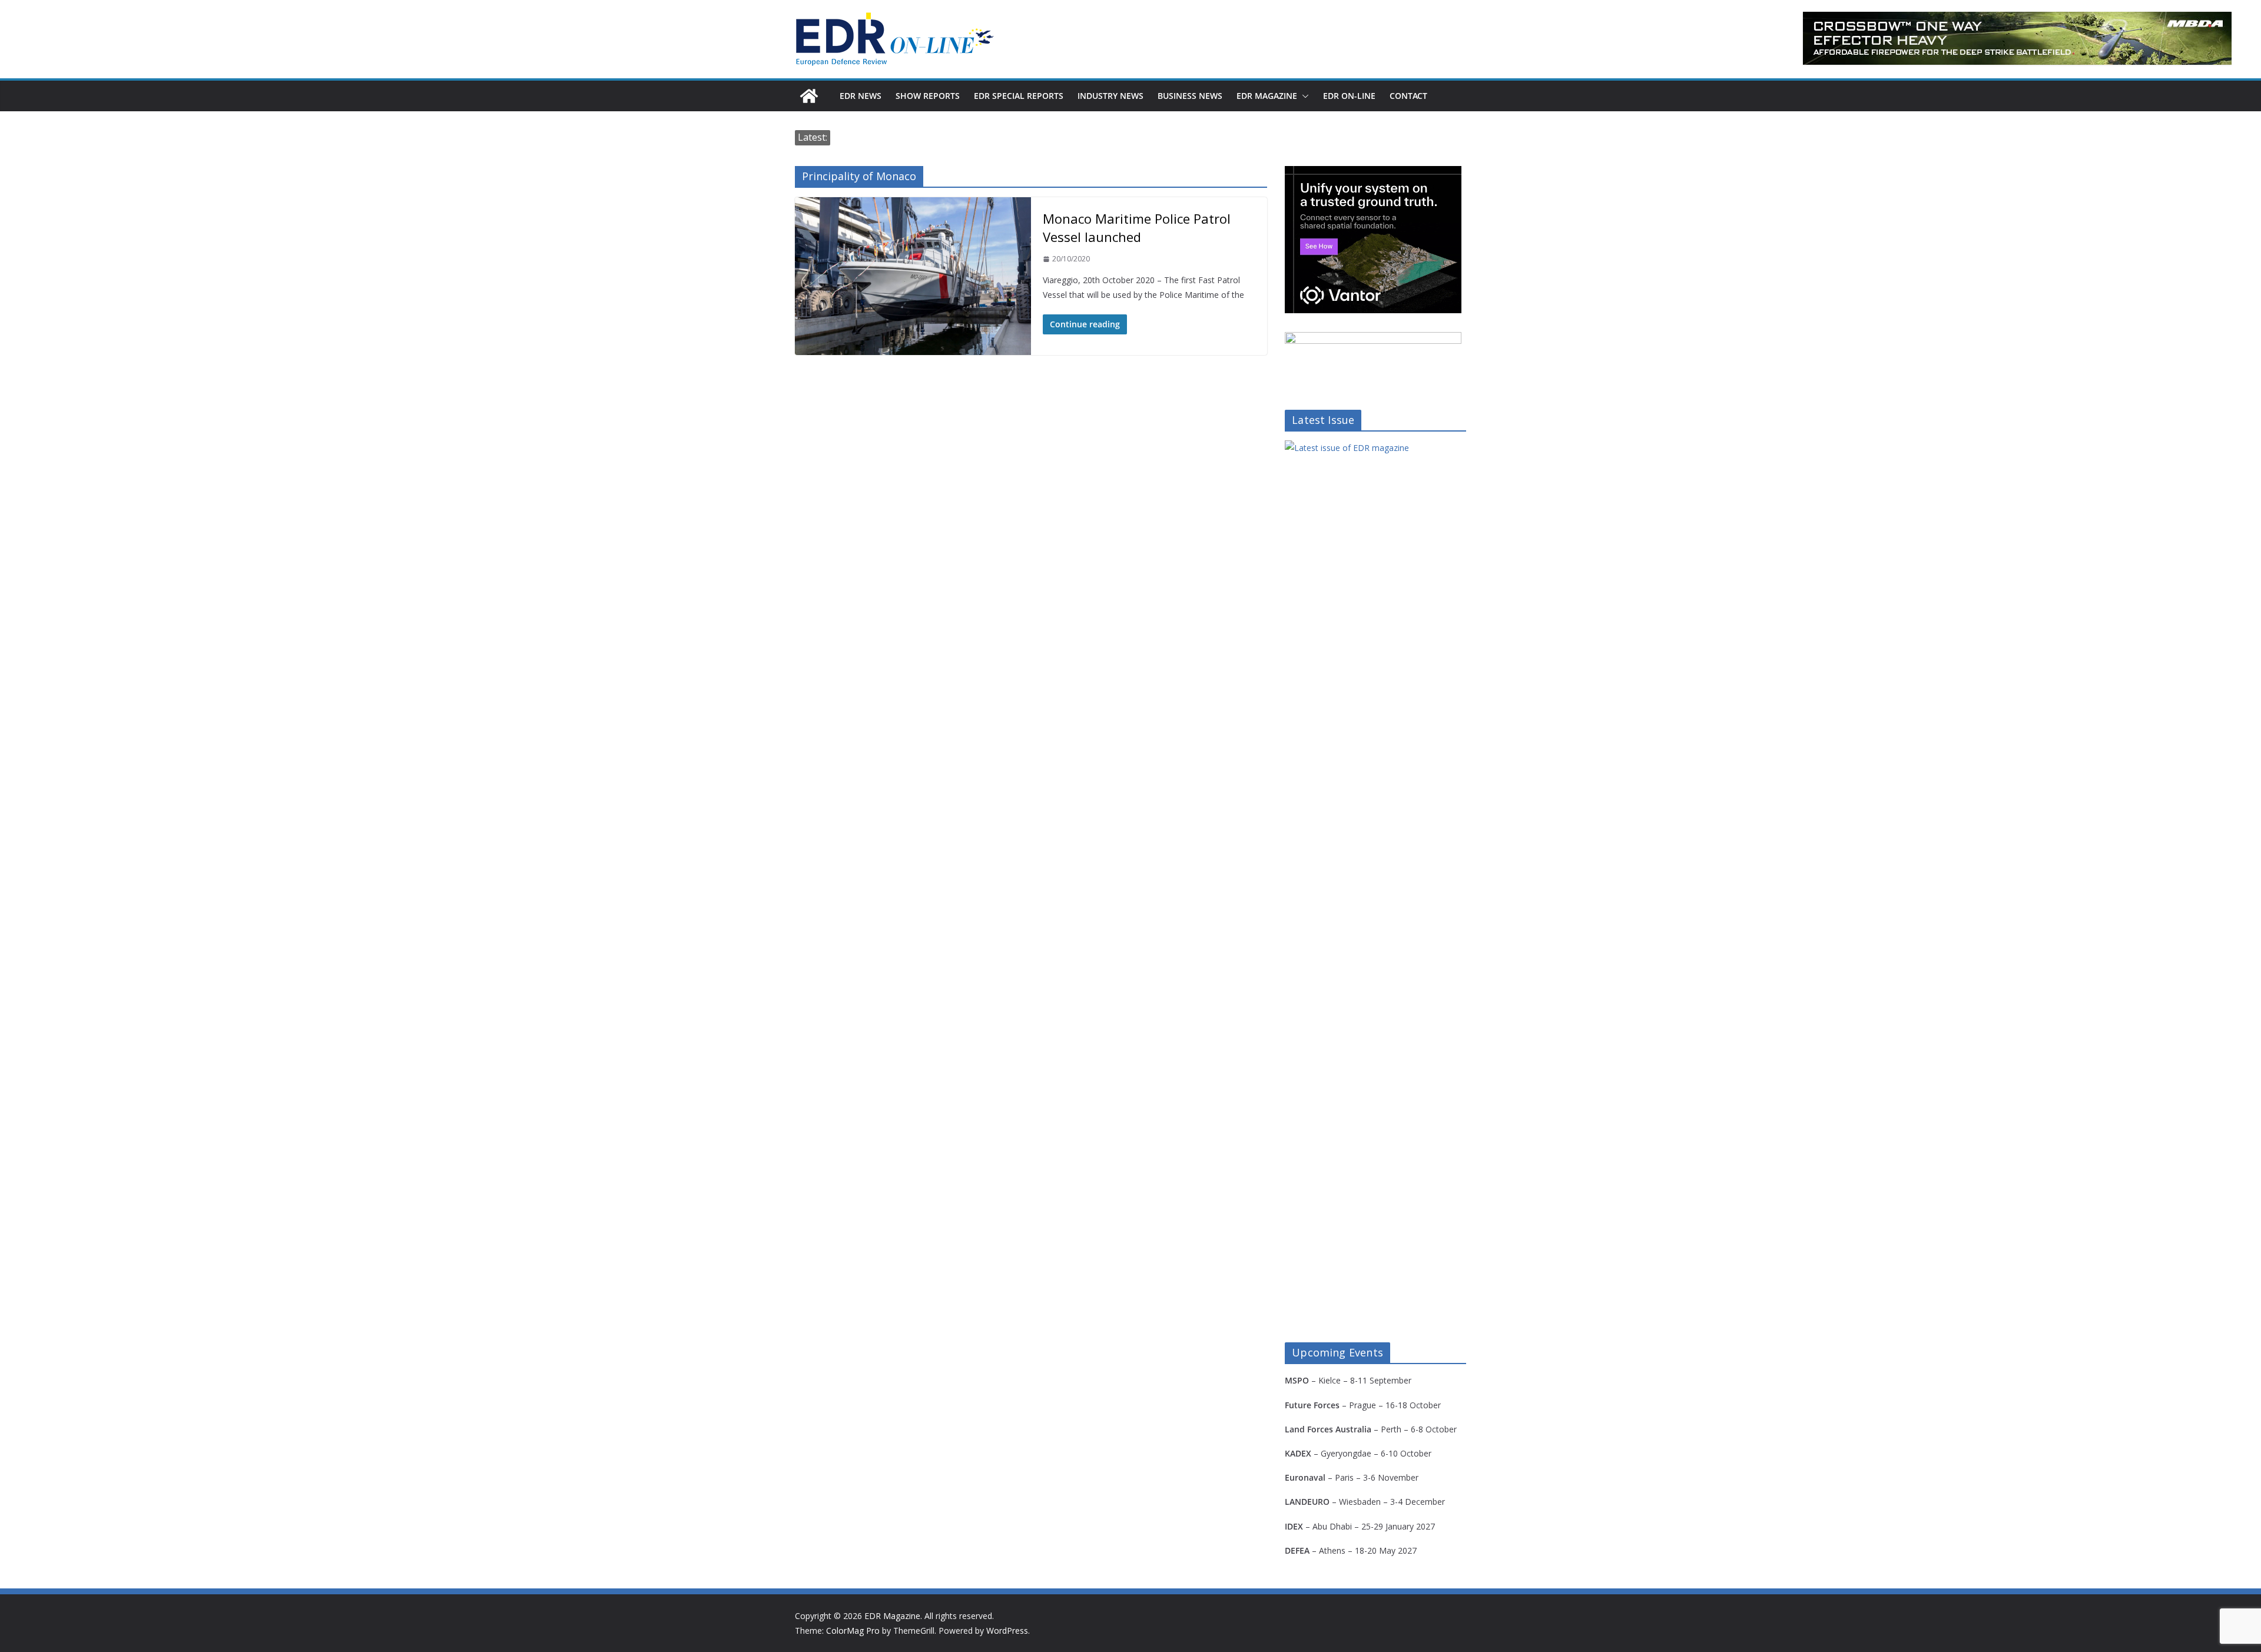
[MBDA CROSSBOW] (2017, 38)
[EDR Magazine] (809, 96)
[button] (1303, 96)
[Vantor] (1373, 173)
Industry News (1110, 96)
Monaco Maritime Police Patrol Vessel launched (1137, 228)
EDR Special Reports (1019, 96)
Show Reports (928, 96)
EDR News (861, 96)
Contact (1408, 96)
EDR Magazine (1267, 96)
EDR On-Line (1349, 96)
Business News (1190, 96)
